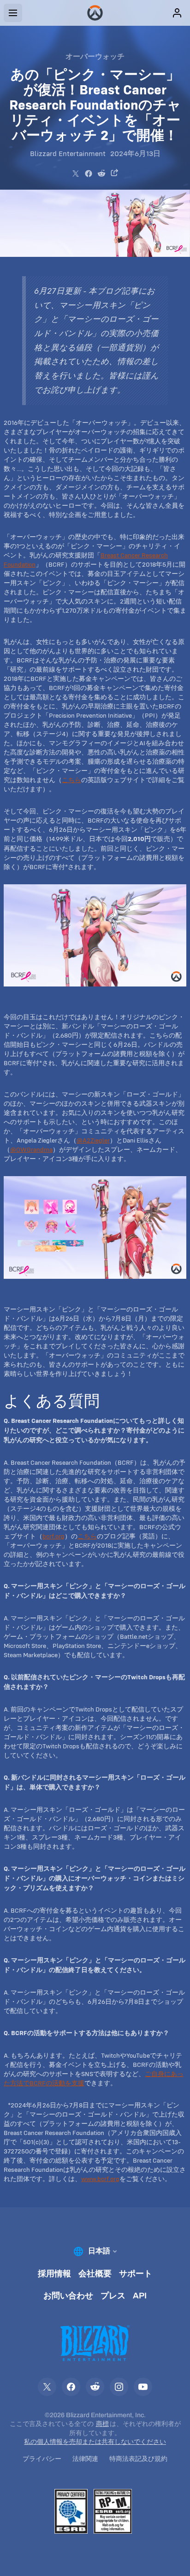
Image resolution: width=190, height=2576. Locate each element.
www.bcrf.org (100, 2179)
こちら (71, 780)
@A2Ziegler (93, 1140)
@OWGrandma (31, 1149)
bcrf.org (53, 1536)
